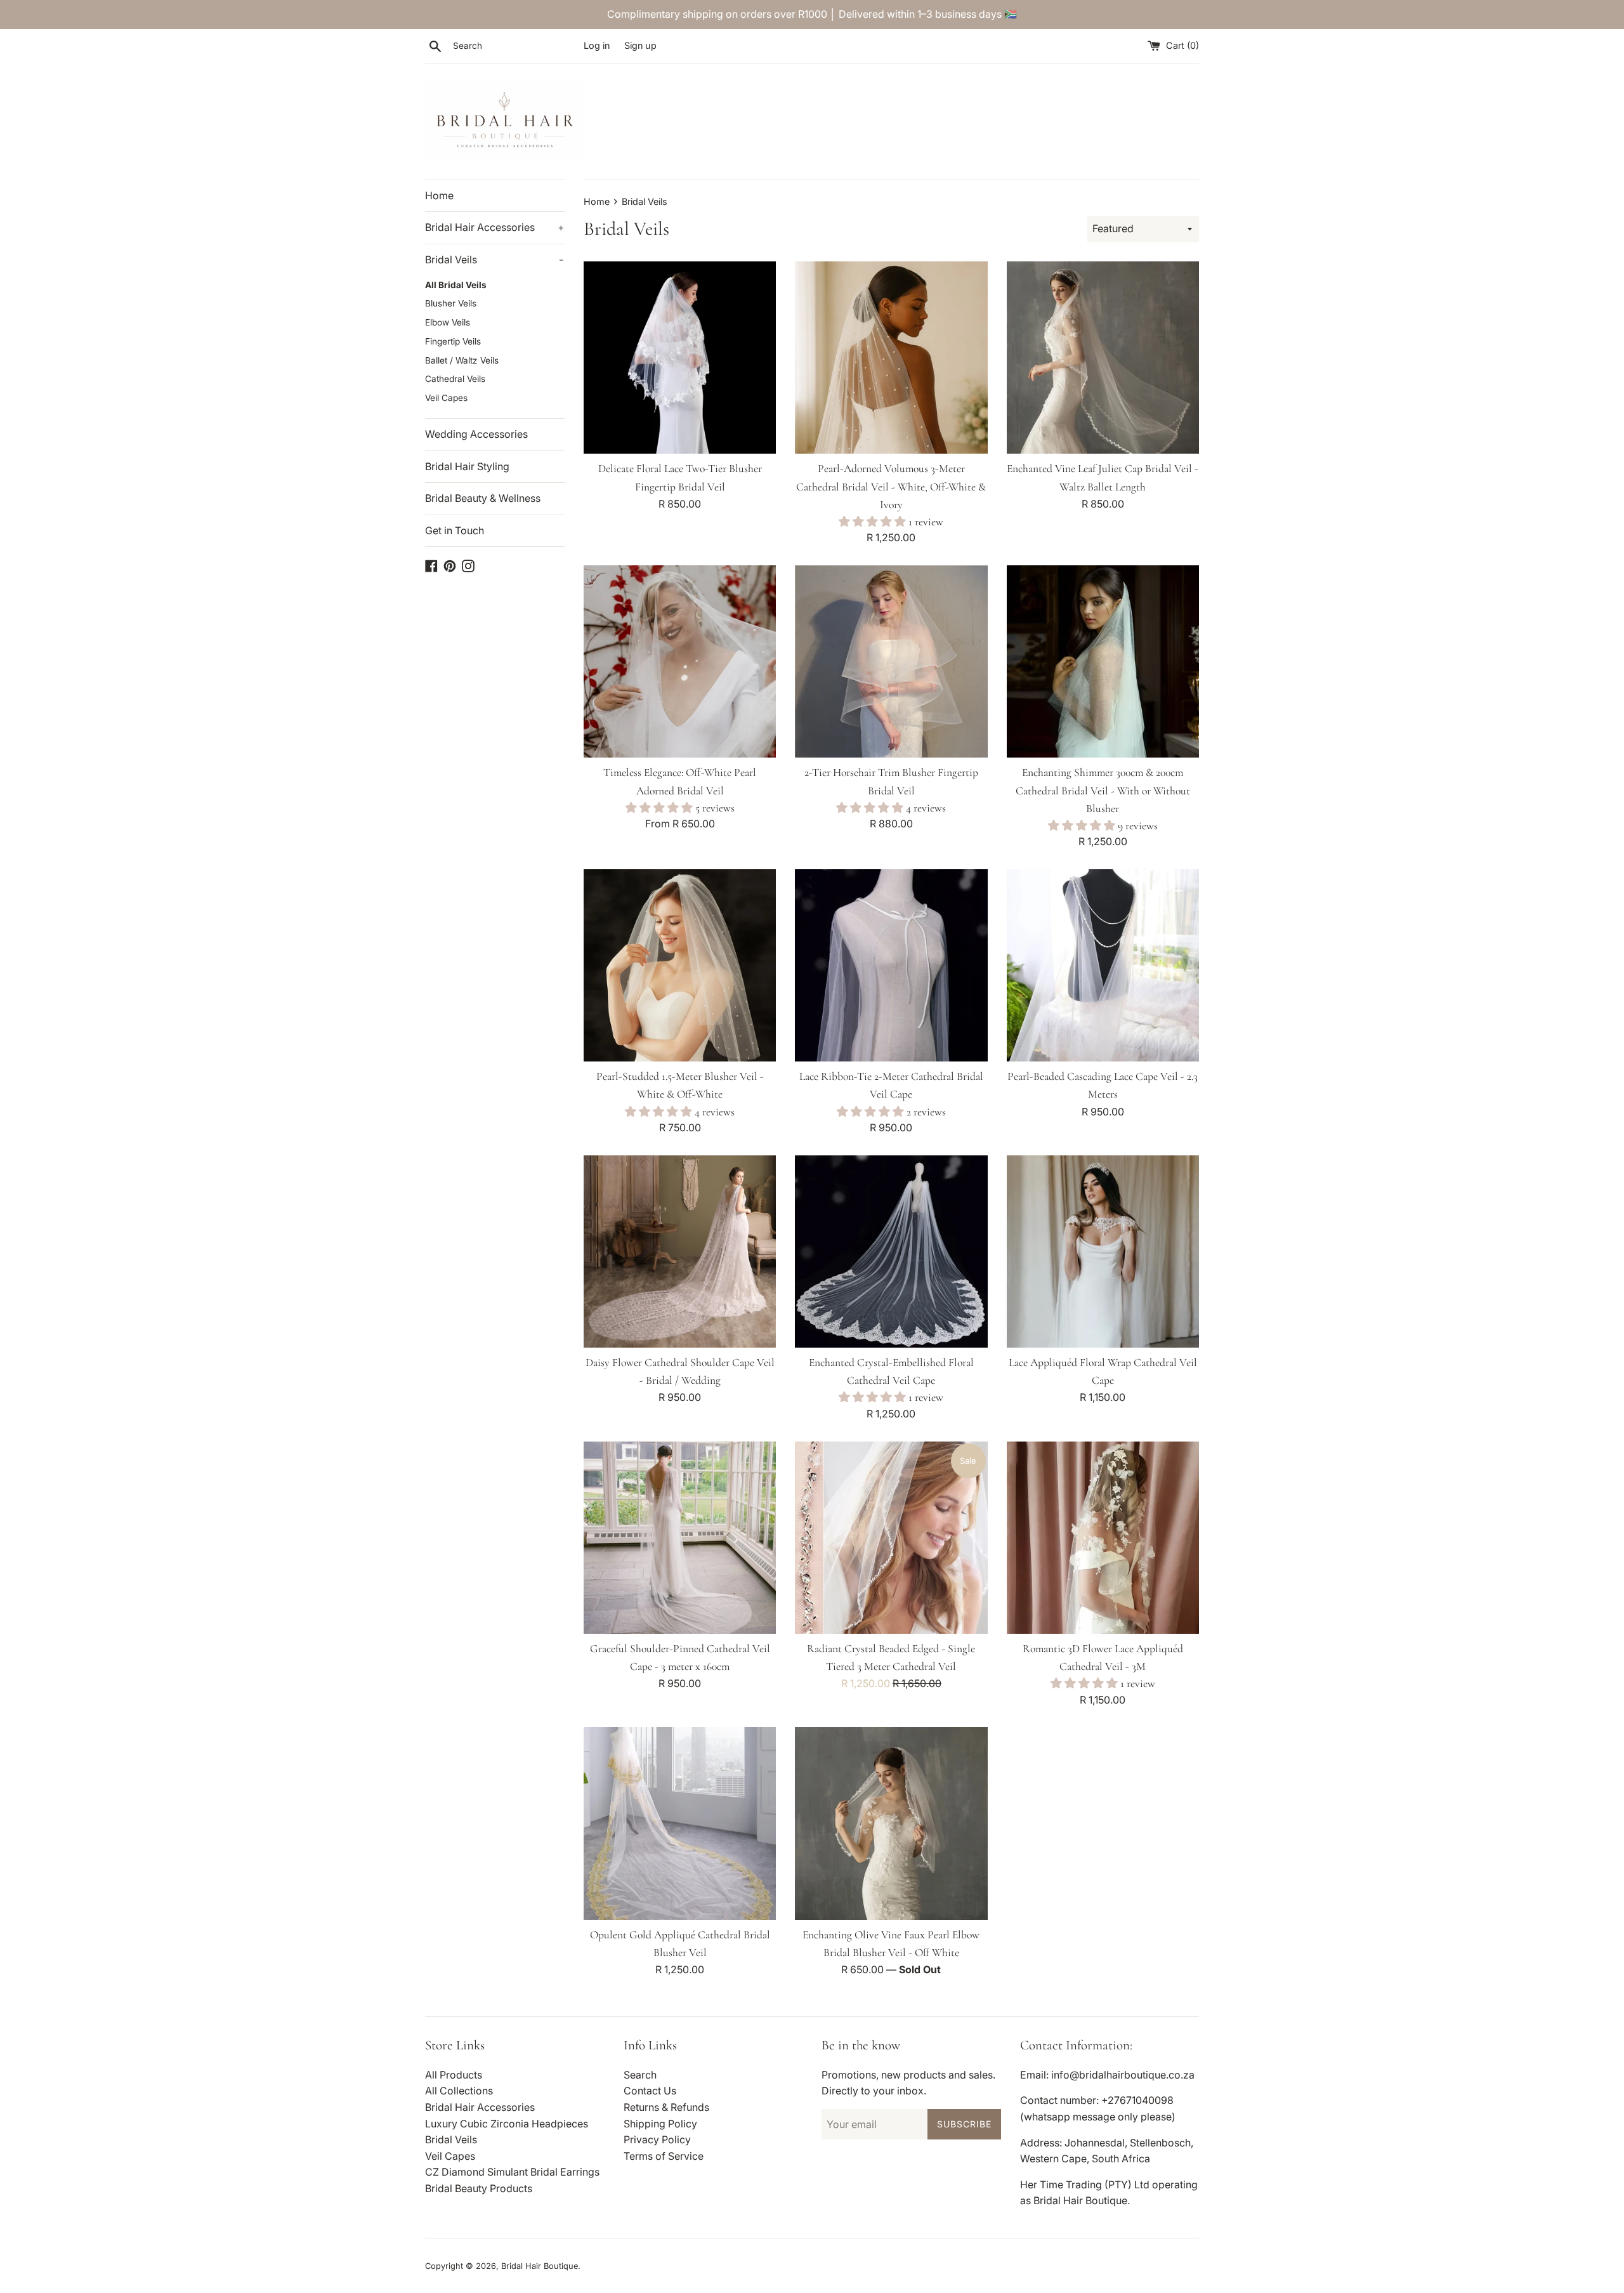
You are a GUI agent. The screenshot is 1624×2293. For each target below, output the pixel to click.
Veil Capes (446, 398)
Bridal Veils (494, 260)
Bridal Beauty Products (479, 2188)
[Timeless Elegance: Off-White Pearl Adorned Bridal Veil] (680, 661)
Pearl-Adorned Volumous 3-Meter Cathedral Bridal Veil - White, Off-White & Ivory (891, 486)
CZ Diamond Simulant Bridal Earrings (512, 2172)
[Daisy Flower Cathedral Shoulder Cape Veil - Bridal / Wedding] (680, 1252)
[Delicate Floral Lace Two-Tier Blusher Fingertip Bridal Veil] (680, 358)
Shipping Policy (660, 2124)
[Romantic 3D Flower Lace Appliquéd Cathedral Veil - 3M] (1103, 1538)
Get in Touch (455, 530)
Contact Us (650, 2091)
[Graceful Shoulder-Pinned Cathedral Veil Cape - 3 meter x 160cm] (680, 1538)
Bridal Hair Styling (467, 466)
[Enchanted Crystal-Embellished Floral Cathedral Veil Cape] (891, 1252)
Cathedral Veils (455, 379)
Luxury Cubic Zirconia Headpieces (507, 2124)
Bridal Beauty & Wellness (483, 498)
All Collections (459, 2091)
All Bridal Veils (456, 285)
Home (439, 195)
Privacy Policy (657, 2139)
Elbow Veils (448, 322)
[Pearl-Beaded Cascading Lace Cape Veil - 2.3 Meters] (1103, 965)
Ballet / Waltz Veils (462, 360)
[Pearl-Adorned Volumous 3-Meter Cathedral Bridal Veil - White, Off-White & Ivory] (891, 358)
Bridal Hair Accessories (495, 227)
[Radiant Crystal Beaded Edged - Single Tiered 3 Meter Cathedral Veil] (891, 1538)
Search (640, 2075)
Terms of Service (664, 2156)
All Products (454, 2075)
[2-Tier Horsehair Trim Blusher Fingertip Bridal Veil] (891, 661)
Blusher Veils (451, 303)
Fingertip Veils (453, 341)
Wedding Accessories (476, 434)
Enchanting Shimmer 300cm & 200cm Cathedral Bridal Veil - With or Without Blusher (1103, 790)
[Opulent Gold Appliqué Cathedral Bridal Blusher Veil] (680, 1823)
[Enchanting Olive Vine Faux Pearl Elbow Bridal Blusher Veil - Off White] (891, 1823)
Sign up (640, 45)
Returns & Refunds (666, 2107)
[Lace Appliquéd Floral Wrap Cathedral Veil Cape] (1103, 1252)
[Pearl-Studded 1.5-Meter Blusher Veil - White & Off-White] (680, 965)
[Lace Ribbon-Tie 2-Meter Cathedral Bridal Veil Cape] (891, 965)
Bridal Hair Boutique (540, 2266)
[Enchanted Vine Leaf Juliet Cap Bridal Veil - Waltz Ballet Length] (1103, 358)
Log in (597, 45)
